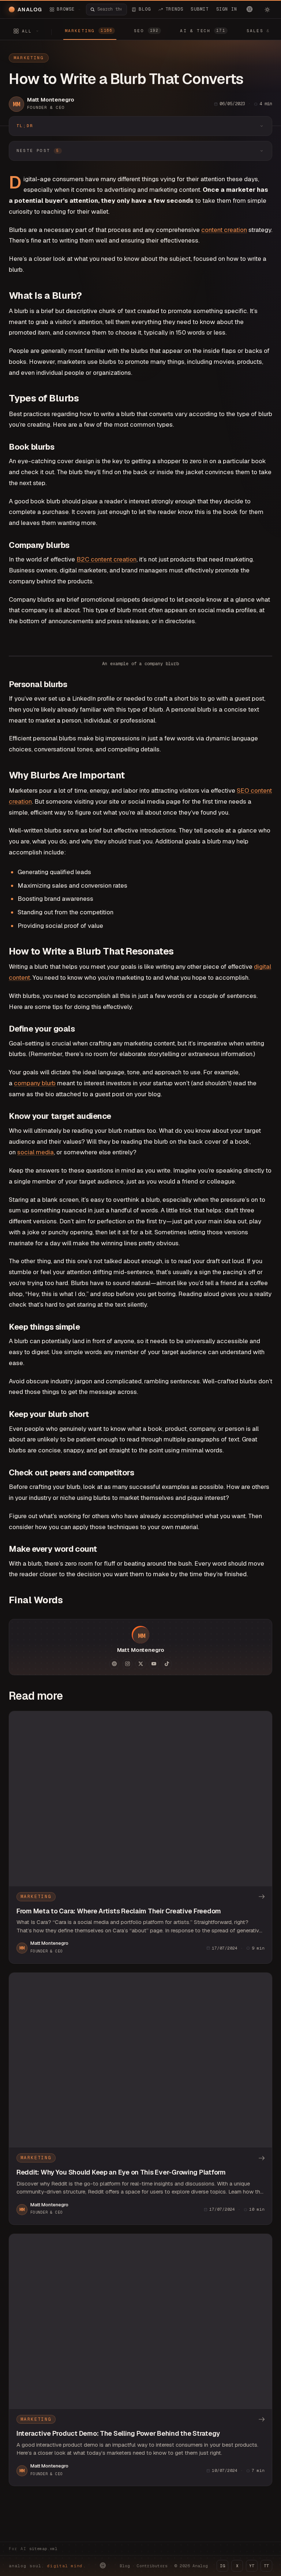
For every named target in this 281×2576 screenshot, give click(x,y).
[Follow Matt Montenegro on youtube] (154, 1664)
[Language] (250, 9)
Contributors (152, 2566)
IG (222, 2566)
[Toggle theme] (267, 9)
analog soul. (47, 2566)
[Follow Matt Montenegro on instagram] (127, 1664)
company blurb (35, 1083)
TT (266, 2566)
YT (252, 2566)
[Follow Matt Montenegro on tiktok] (167, 1664)
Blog (125, 2566)
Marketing (29, 58)
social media (35, 1152)
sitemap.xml (43, 2549)
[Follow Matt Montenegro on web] (114, 1664)
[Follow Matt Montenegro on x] (140, 1664)
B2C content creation (106, 559)
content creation (224, 230)
